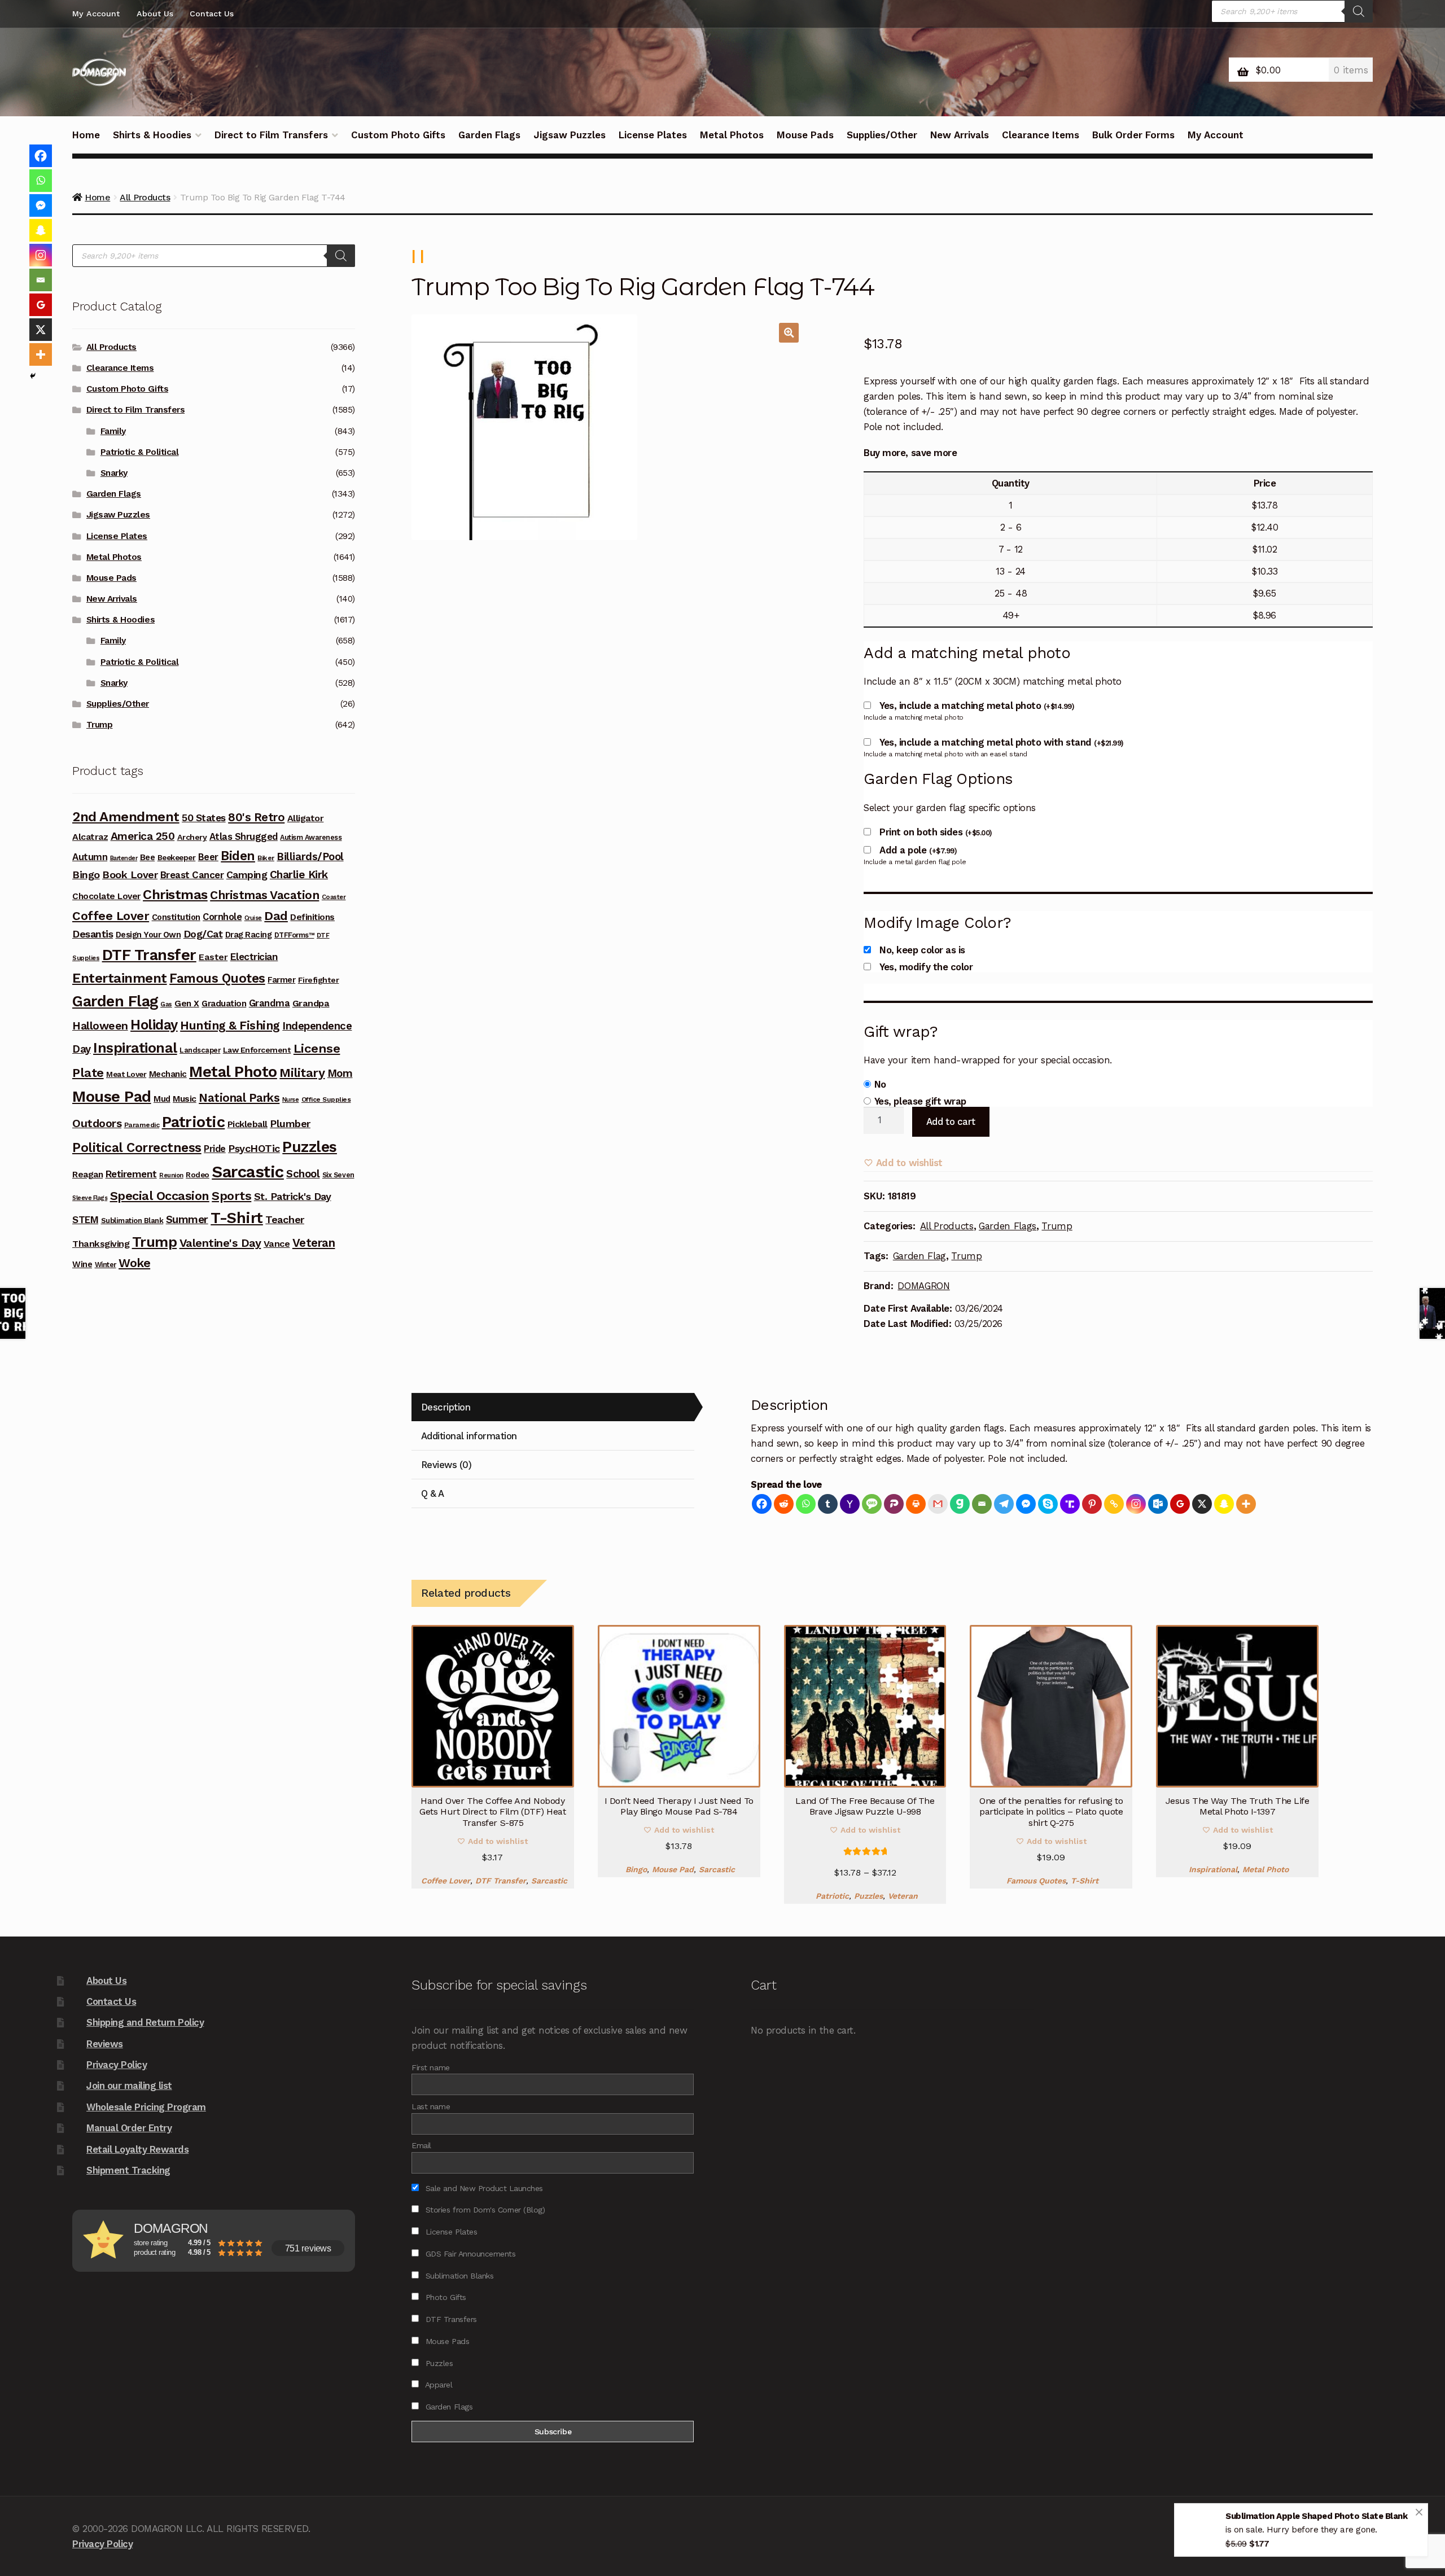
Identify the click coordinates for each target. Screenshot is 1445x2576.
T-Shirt (1085, 1881)
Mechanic (168, 1074)
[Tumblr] (828, 1504)
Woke (134, 1263)
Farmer (281, 980)
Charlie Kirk (299, 875)
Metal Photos (732, 135)
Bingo (636, 1869)
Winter (106, 1265)
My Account (96, 14)
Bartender (124, 858)
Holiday (154, 1025)
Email (421, 2145)
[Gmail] (938, 1504)
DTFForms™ (294, 935)
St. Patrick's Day (293, 1196)
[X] (1202, 1504)
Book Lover (130, 875)
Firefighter (319, 980)
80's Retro (256, 817)
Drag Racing (249, 935)
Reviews (105, 2044)
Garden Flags (489, 135)
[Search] (1359, 11)
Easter (213, 957)
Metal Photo (1266, 1869)
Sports (231, 1196)
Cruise (253, 918)
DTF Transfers (450, 2319)
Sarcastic (549, 1881)
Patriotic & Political (140, 452)
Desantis (93, 934)
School (303, 1174)
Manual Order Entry (129, 2128)
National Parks (239, 1098)
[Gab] (960, 1504)
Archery (192, 837)
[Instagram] (1136, 1504)
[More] (1246, 1504)
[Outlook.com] (1158, 1504)
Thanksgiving (101, 1244)
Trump (1057, 1226)
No (880, 1084)
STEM (85, 1220)
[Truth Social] (1070, 1504)
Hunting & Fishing (230, 1025)
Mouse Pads (805, 135)
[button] (789, 333)
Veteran (903, 1896)
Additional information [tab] (469, 1436)
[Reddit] (784, 1504)
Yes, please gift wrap (920, 1101)
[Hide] (33, 376)
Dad (276, 915)
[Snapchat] (1224, 1504)
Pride (215, 1149)
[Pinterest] (1092, 1504)
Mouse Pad (673, 1869)
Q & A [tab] (433, 1493)
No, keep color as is (922, 950)
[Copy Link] (1114, 1504)
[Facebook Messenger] (1026, 1504)
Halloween (100, 1026)
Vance (277, 1244)
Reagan (87, 1174)
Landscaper (200, 1050)
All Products (947, 1226)
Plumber (290, 1123)
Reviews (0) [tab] (446, 1465)
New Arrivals (960, 135)
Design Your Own (148, 935)
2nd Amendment (126, 817)
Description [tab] (446, 1407)
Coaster (334, 897)
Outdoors (97, 1123)
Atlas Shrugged (244, 837)
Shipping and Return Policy (145, 2022)
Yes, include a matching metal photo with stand (1001, 742)
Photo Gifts (444, 2297)
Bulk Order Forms (1133, 135)
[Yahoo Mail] (850, 1504)
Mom (340, 1073)
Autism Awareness (311, 837)
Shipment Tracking (128, 2170)
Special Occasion (160, 1196)
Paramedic (142, 1125)
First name (430, 2067)
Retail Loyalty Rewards (137, 2149)
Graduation (224, 1004)
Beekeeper (177, 857)
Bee (148, 857)
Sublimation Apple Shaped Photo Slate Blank (1316, 2518)
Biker (266, 858)
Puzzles (868, 1896)
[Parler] (894, 1504)
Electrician (254, 957)
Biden (238, 856)
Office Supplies (326, 1099)
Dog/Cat (203, 934)
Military (302, 1072)
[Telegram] (1004, 1504)
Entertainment (120, 978)
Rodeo (198, 1175)
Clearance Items (1041, 135)
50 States (204, 818)
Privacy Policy (117, 2065)
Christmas (175, 895)
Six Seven (338, 1175)
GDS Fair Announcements (469, 2254)
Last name (431, 2106)
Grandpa (311, 1003)
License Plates (653, 135)
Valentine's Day (220, 1243)
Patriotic (832, 1896)
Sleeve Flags (90, 1198)
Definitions (312, 917)
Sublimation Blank (132, 1221)
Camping (247, 875)
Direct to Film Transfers (271, 135)
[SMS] (872, 1504)
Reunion (171, 1175)
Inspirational (1213, 1869)
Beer (208, 857)
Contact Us (212, 14)
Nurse (291, 1100)
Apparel (437, 2385)
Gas (166, 1004)
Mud (162, 1099)
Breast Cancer (192, 875)
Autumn (90, 857)
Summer (187, 1219)
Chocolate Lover (106, 896)
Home (86, 135)
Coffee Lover (446, 1881)
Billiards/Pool (310, 857)
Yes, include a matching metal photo (977, 706)
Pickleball (248, 1124)
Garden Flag (919, 1256)
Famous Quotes (1036, 1881)
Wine (82, 1264)
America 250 (143, 836)
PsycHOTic (254, 1148)
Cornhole (222, 917)
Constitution (176, 917)
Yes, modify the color (926, 967)
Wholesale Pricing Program (146, 2107)
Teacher (285, 1219)
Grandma (270, 1003)
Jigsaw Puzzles (570, 135)
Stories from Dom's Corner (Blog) (484, 2210)
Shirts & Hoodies (152, 135)
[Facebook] (762, 1504)
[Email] (982, 1504)
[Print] (916, 1504)
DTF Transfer (501, 1881)
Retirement (131, 1174)
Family (113, 431)
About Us (155, 14)
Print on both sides (936, 832)
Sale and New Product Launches (483, 2188)
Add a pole (918, 850)
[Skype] (1048, 1504)
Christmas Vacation (264, 895)
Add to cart (951, 1121)
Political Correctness (137, 1148)
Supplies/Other (882, 135)
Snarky (114, 473)
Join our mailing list (129, 2086)
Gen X (187, 1004)
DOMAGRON (923, 1286)
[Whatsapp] (806, 1504)
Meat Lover (126, 1074)
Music (185, 1099)
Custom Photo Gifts (398, 135)
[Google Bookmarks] (1180, 1504)
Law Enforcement (257, 1050)
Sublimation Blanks (458, 2276)
